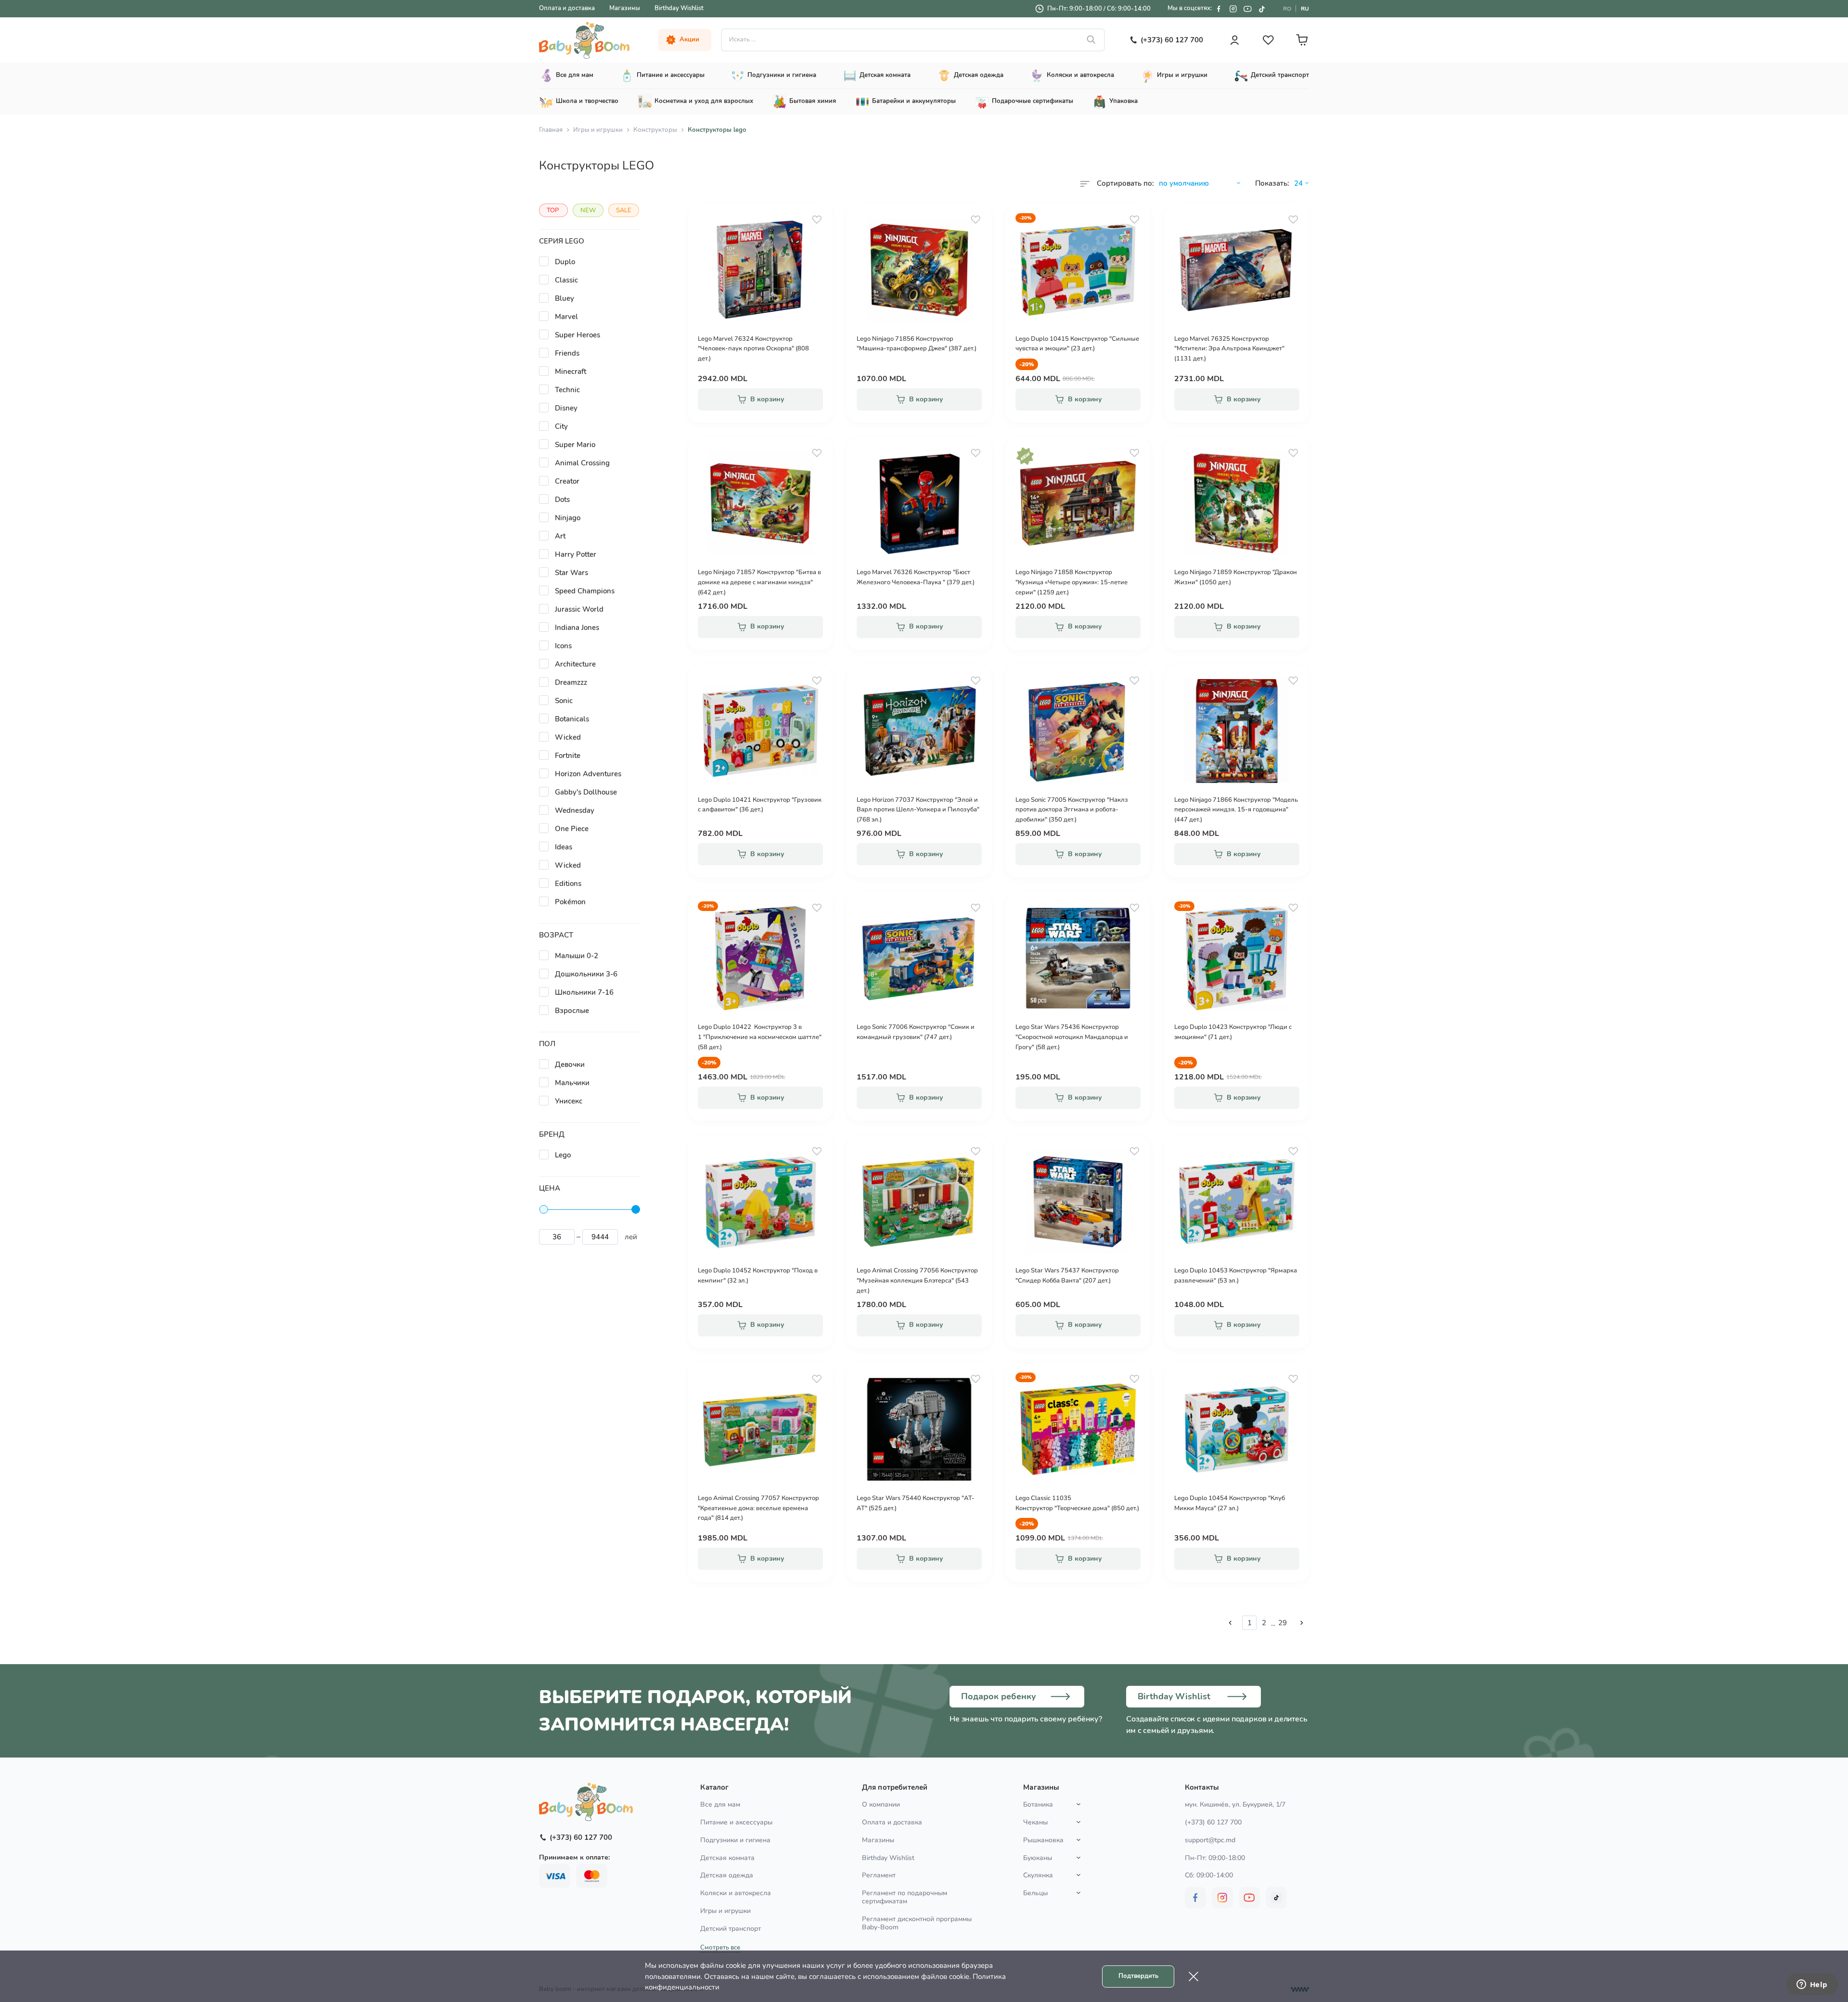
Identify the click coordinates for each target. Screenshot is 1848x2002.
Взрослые (572, 1011)
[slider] (544, 1209)
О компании (881, 1804)
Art (560, 536)
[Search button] (1091, 40)
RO (1287, 9)
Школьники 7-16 (584, 992)
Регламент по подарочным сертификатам (905, 1897)
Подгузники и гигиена (735, 1840)
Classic (566, 280)
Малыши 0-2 (577, 956)
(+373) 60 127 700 (1213, 1822)
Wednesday (575, 810)
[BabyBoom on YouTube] (1247, 9)
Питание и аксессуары (736, 1822)
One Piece (572, 829)
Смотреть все (720, 1948)
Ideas (564, 847)
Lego (563, 1155)
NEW (588, 210)
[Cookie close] (1193, 1976)
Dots (562, 500)
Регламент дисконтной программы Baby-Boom (917, 1923)
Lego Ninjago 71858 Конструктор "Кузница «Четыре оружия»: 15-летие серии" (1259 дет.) (1072, 582)
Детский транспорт (731, 1929)
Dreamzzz (571, 682)
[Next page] (1302, 1623)
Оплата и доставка (567, 8)
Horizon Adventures (588, 774)
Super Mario (575, 445)
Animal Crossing (582, 463)
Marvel (566, 317)
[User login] (1234, 40)
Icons (563, 646)
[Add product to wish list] (817, 219)
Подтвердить (1138, 1976)
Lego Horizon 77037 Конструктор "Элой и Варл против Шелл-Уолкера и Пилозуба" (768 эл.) (918, 810)
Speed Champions (585, 591)
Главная (551, 130)
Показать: (1272, 183)
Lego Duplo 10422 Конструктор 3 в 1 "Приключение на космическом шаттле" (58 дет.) (760, 1037)
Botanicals (572, 719)
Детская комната (727, 1858)
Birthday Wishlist (679, 8)
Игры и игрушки (598, 130)
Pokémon (570, 902)
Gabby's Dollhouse (586, 792)
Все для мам (720, 1804)
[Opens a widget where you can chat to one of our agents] (1812, 1985)
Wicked (568, 737)
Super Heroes (577, 335)
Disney (566, 408)
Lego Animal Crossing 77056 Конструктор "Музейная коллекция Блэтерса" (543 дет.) (917, 1281)
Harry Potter (576, 554)
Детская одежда (727, 1875)
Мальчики (572, 1083)
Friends (567, 353)
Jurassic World (579, 609)
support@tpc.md (1210, 1840)
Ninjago (568, 518)
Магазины (625, 8)
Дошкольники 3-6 (586, 974)
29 (1283, 1623)
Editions (568, 884)
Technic (567, 390)
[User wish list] (1268, 40)
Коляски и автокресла (736, 1893)
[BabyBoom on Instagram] (1233, 9)
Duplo (565, 262)
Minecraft (571, 372)
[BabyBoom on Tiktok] (1262, 9)
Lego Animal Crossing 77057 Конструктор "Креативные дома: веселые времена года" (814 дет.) (758, 1508)
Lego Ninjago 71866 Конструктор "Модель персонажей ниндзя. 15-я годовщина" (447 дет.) (1236, 810)
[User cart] (1302, 40)
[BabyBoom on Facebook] (1219, 9)
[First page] (1230, 1623)
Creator (567, 481)
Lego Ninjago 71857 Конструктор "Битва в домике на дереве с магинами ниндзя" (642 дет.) (759, 582)
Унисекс (569, 1101)
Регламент (879, 1875)
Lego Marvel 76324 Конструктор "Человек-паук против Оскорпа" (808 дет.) (753, 349)
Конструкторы (655, 130)
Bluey (565, 298)
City (561, 426)
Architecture (575, 664)
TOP (553, 210)
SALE (624, 210)
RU (1305, 9)
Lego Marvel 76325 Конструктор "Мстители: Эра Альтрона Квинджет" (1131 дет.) (1229, 349)
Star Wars (571, 573)
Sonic (564, 701)
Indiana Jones (577, 628)
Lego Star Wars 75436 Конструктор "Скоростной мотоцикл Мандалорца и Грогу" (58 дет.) (1072, 1037)
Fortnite (568, 756)
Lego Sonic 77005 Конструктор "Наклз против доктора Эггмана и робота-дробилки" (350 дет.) (1072, 810)
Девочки (570, 1065)
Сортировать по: (1125, 183)
